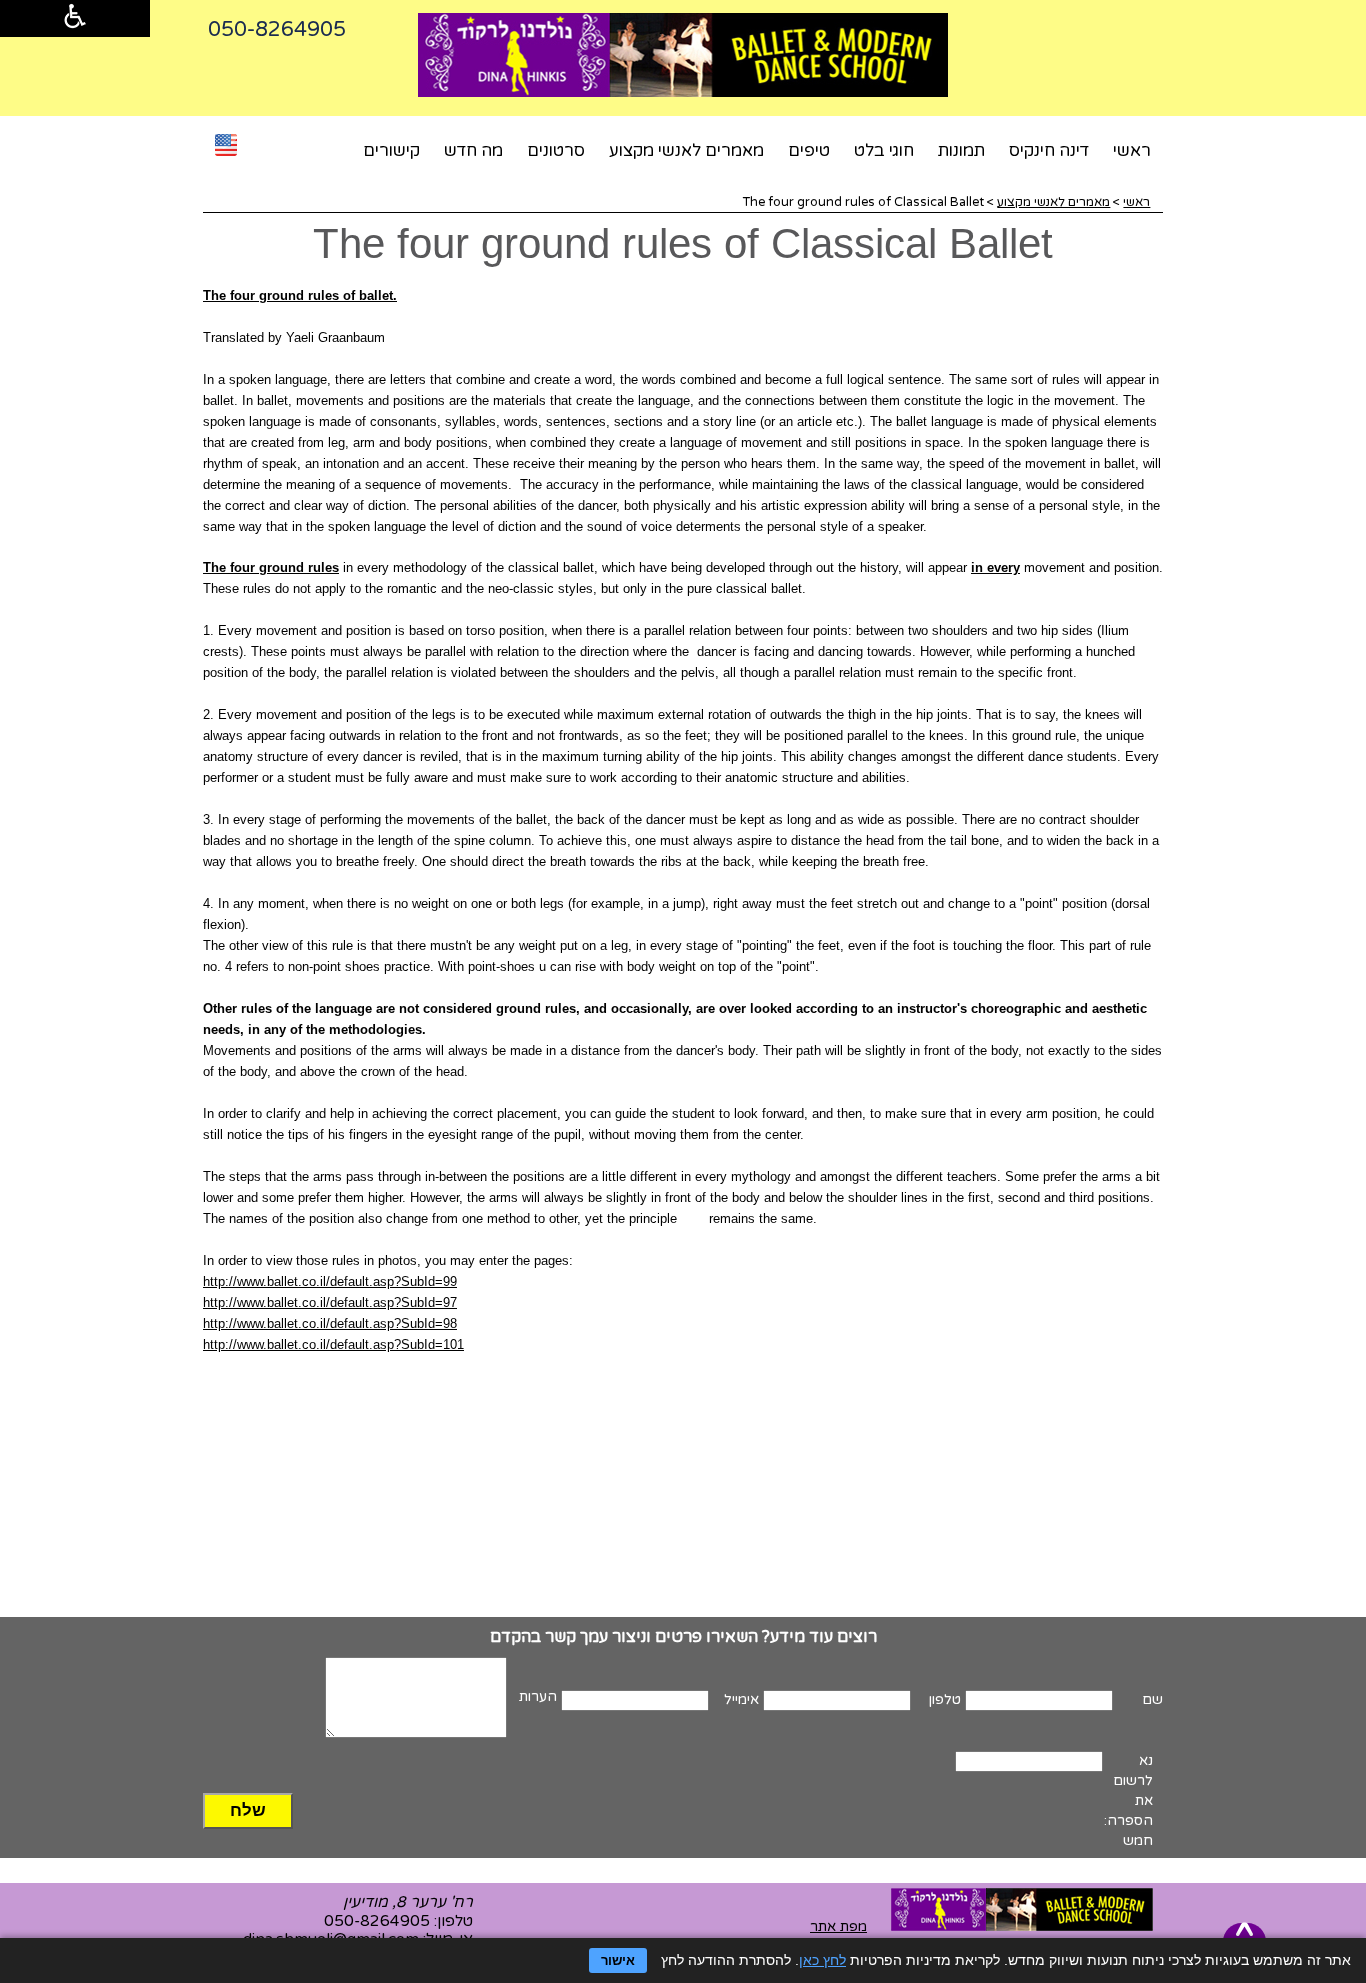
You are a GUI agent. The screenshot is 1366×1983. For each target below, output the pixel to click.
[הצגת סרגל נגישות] (75, 18)
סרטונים (556, 151)
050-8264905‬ (277, 29)
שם (1152, 1699)
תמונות (961, 151)
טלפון (945, 1699)
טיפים (809, 151)
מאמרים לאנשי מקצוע (686, 151)
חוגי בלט (884, 151)
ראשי (1132, 151)
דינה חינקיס (1049, 151)
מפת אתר (838, 1926)
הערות (538, 1696)
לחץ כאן (822, 1960)
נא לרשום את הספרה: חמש (1128, 1800)
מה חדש (473, 151)
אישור (618, 1960)
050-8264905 (377, 1921)
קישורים (391, 151)
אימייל (741, 1699)
